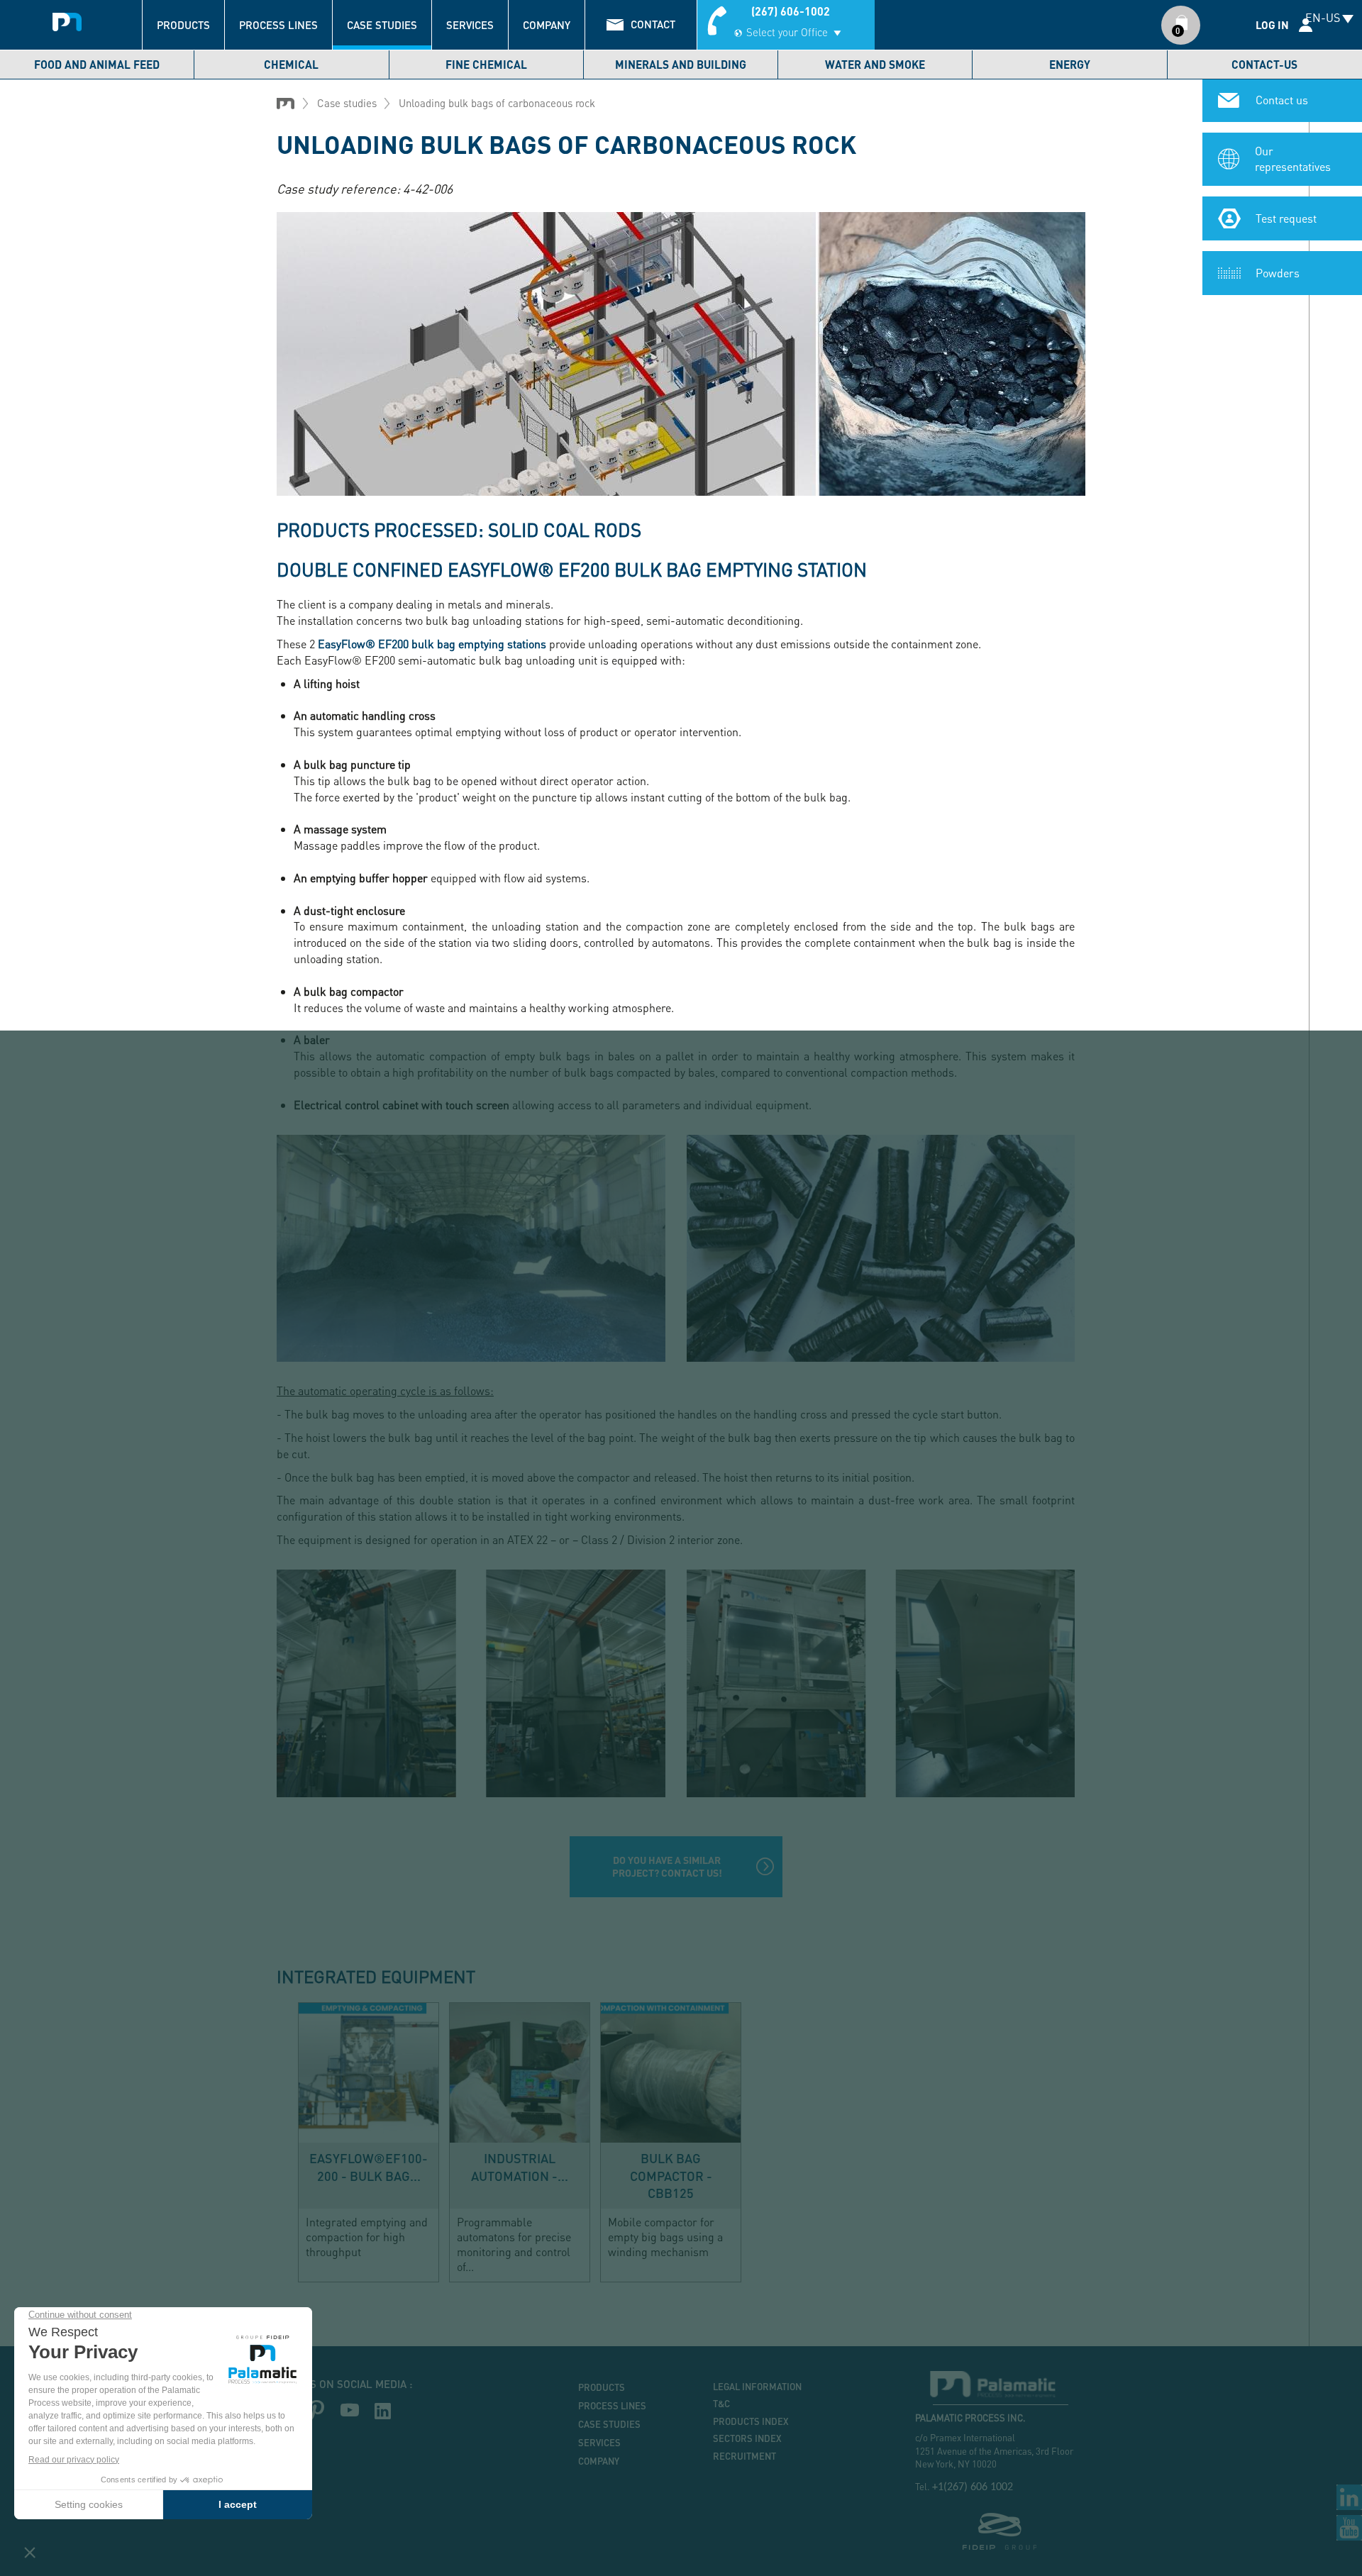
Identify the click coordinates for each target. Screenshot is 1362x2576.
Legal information (757, 2387)
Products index (751, 2421)
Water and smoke (875, 64)
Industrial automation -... (520, 2167)
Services (470, 25)
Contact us (1282, 100)
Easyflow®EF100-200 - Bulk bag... (369, 2167)
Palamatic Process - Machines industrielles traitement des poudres (67, 18)
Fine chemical (486, 64)
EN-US (1323, 17)
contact (653, 24)
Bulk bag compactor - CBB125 (671, 2175)
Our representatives (1293, 159)
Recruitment (744, 2456)
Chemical (291, 64)
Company (547, 25)
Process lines (278, 25)
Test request (1286, 218)
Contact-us (1264, 64)
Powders (1278, 273)
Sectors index (747, 2438)
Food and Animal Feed (97, 64)
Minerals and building (681, 64)
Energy (1070, 64)
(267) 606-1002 (791, 11)
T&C (721, 2404)
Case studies (382, 25)
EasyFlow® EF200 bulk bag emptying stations (432, 644)
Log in (1272, 25)
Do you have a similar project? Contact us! (667, 1866)
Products (183, 25)
